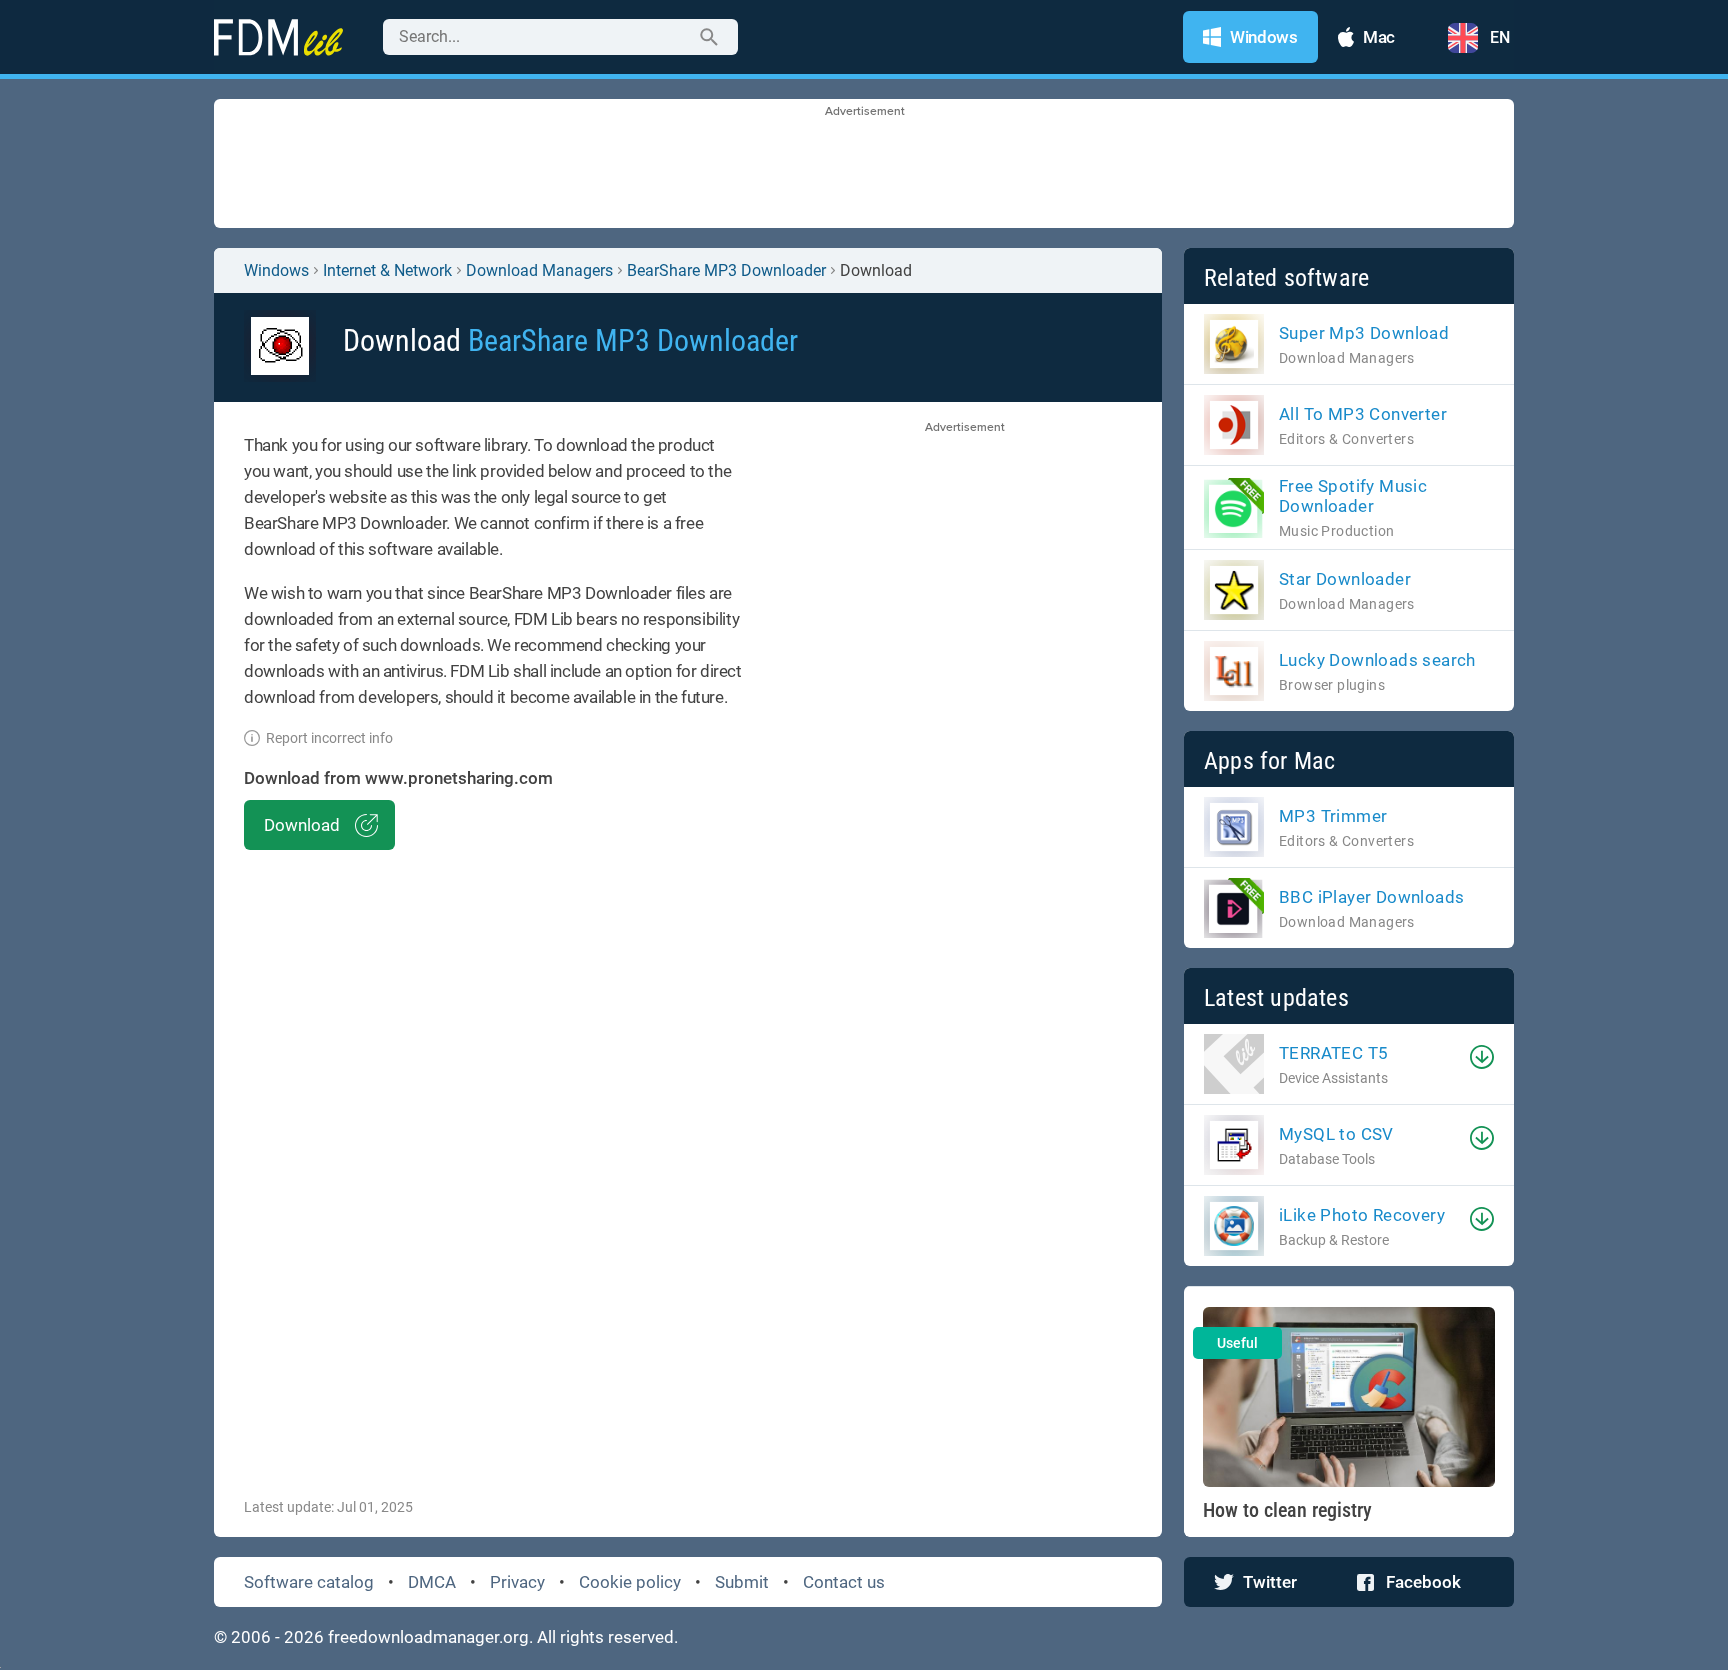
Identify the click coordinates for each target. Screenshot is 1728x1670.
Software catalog (309, 1582)
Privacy (517, 1582)
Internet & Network (387, 270)
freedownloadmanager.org (428, 1637)
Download (302, 825)
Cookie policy (630, 1582)
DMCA (432, 1582)
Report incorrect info (329, 738)
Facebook (1423, 1582)
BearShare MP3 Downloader (726, 270)
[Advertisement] (864, 165)
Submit (742, 1582)
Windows (276, 270)
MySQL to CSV (1336, 1134)
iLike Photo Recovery (1362, 1215)
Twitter (1270, 1582)
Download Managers (539, 270)
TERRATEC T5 (1333, 1053)
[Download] (1482, 1057)
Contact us (844, 1582)
